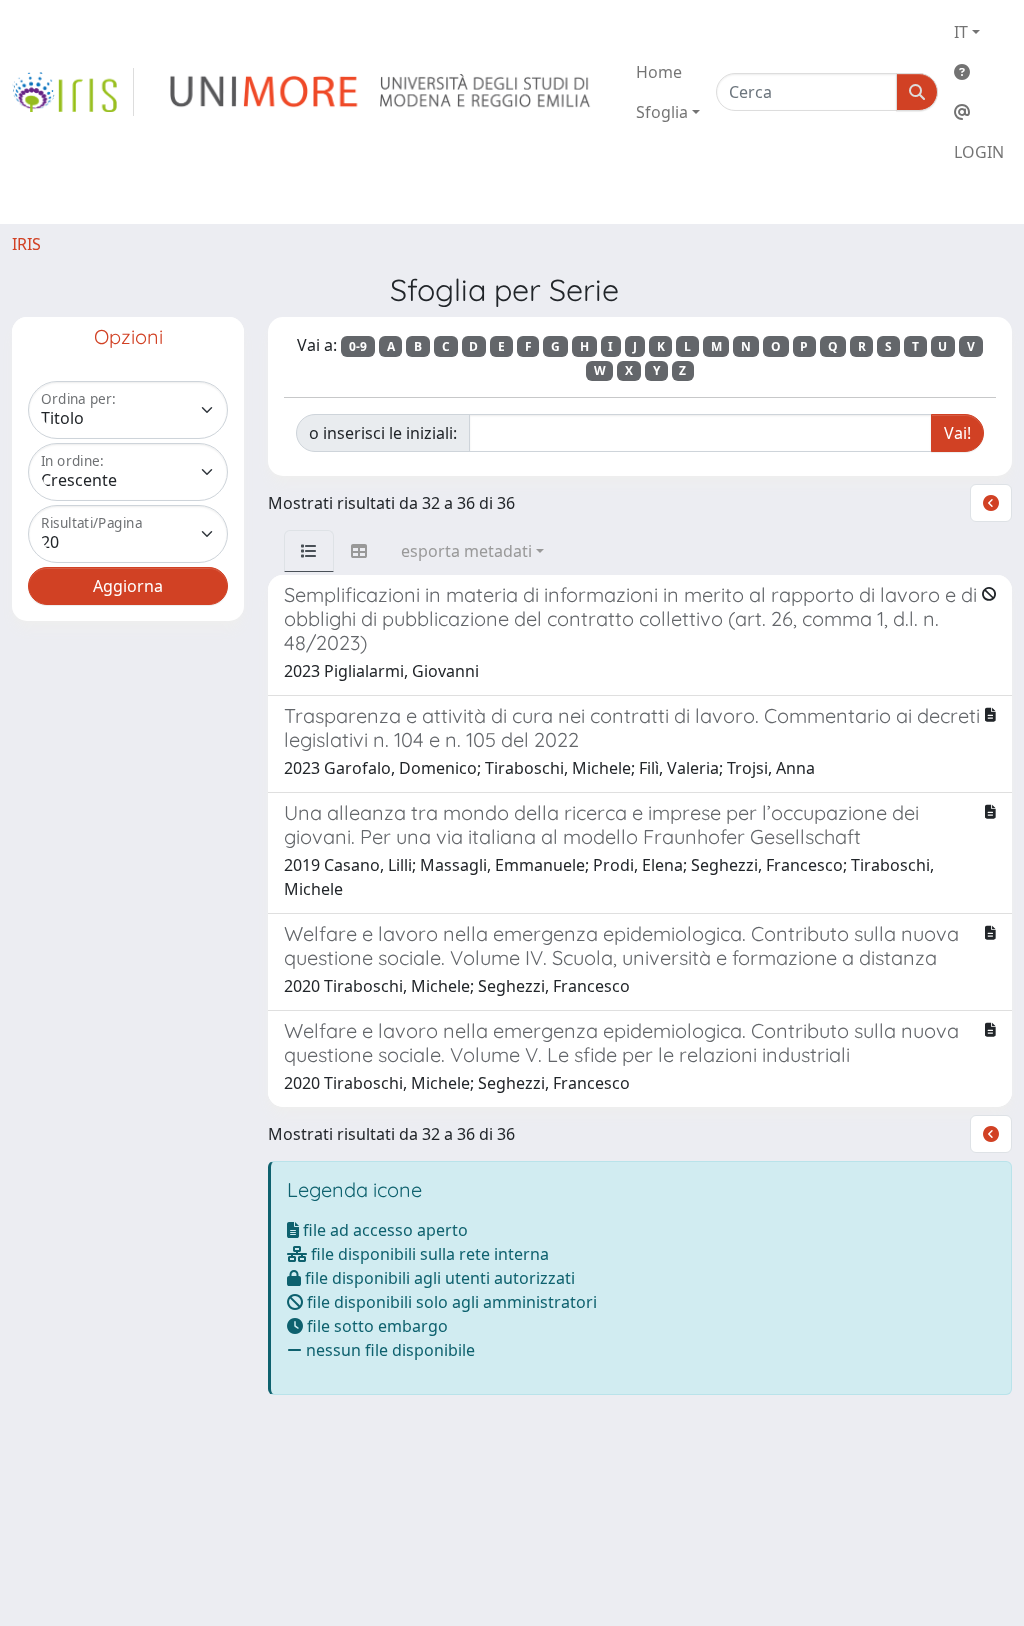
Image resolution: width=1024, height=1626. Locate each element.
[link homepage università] (381, 92)
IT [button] (961, 32)
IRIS (26, 244)
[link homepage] (73, 92)
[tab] (309, 551)
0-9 (358, 346)
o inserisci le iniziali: (383, 433)
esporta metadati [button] (466, 551)
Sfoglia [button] (662, 112)
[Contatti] (979, 112)
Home (659, 72)
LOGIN (979, 152)
